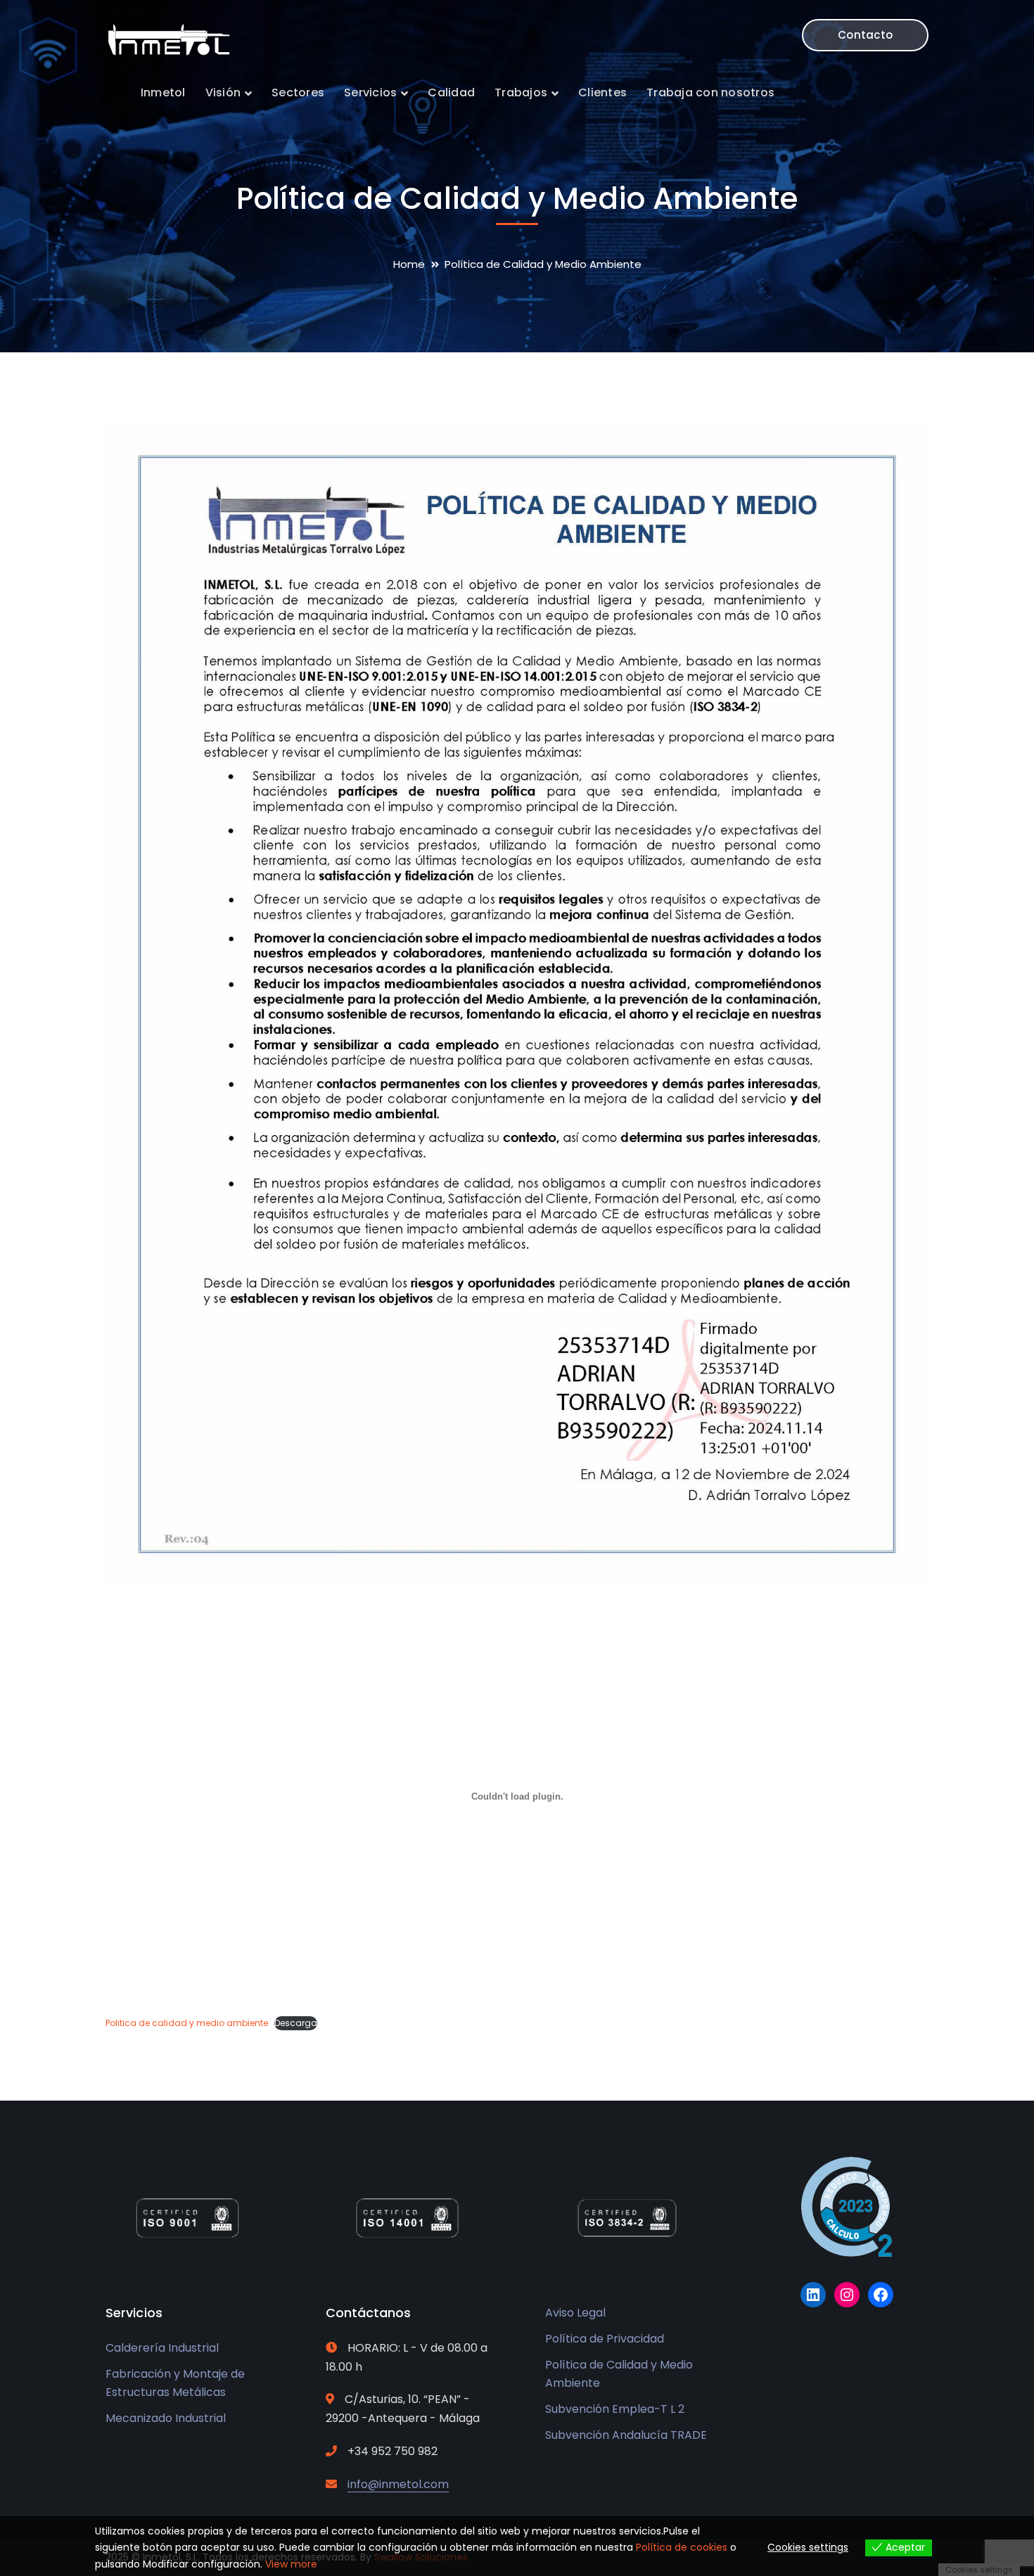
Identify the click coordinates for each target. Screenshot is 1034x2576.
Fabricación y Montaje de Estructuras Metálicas (175, 2383)
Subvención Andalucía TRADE (626, 2435)
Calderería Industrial (162, 2348)
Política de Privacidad (605, 2339)
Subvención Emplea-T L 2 (615, 2409)
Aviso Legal (575, 2313)
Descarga (296, 2023)
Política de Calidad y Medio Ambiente (619, 2374)
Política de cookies (682, 2547)
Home (409, 264)
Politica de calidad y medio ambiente (187, 2023)
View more (291, 2564)
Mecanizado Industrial (166, 2418)
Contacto (865, 35)
